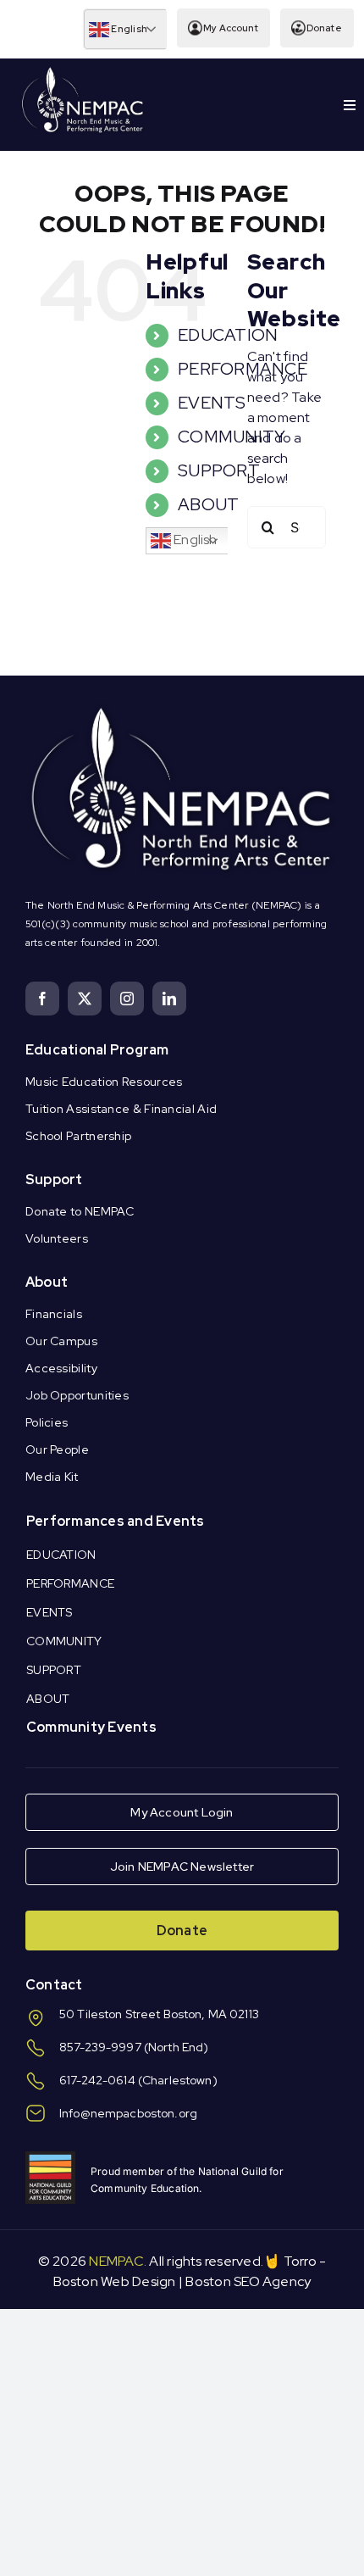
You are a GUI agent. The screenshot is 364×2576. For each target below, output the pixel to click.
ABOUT (208, 504)
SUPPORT (219, 470)
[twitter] (85, 999)
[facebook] (42, 999)
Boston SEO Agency (248, 2281)
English (128, 29)
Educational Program (97, 1050)
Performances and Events (116, 1521)
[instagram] (127, 999)
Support (54, 1180)
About (47, 1282)
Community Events (91, 1727)
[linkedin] (169, 999)
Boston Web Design (115, 2281)
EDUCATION (228, 335)
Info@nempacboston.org (128, 2113)
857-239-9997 (100, 2047)
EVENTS (212, 403)
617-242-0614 (97, 2080)
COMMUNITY (232, 437)
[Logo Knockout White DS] (83, 71)
